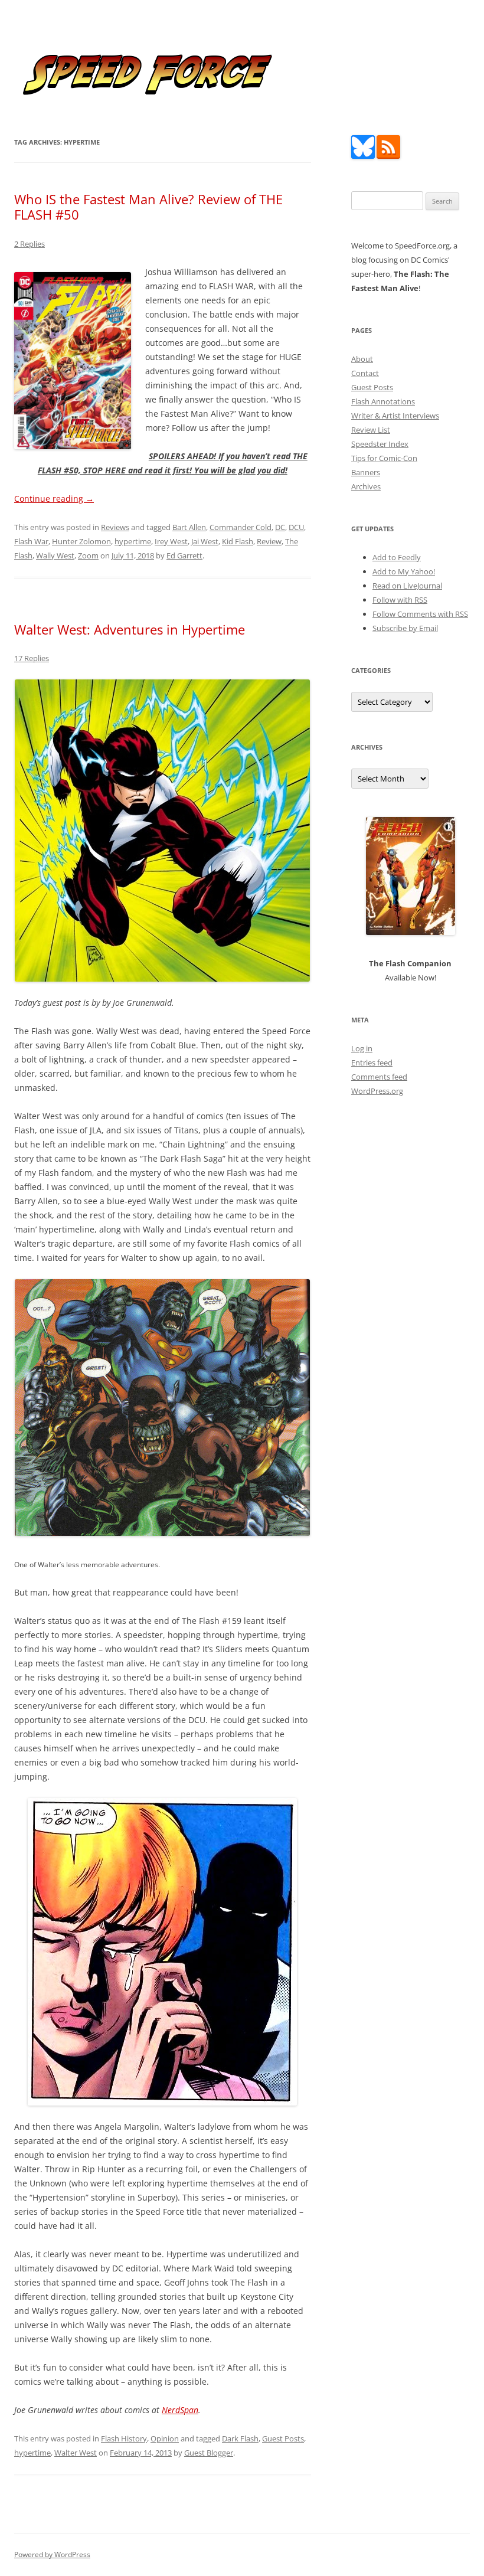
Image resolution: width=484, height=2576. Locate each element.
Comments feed (379, 1077)
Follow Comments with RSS (420, 614)
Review (269, 541)
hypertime (133, 541)
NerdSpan (180, 2410)
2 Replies (30, 244)
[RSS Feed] (388, 156)
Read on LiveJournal (407, 586)
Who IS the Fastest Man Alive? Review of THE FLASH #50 (148, 207)
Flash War (31, 541)
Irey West (171, 541)
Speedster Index (380, 444)
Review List (371, 430)
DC (280, 527)
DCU (296, 527)
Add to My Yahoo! (404, 571)
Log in (362, 1048)
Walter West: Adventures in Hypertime (130, 629)
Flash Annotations (383, 401)
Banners (366, 472)
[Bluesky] (363, 156)
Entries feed (372, 1063)
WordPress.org (377, 1091)
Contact (365, 373)
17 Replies (32, 658)
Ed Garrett (184, 555)
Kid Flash (238, 541)
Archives (366, 486)
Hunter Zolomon (81, 541)
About (362, 359)
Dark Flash (240, 2438)
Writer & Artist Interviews (395, 416)
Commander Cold (241, 527)
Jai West (205, 541)
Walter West (76, 2453)
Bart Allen (189, 527)
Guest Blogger (209, 2453)
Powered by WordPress (52, 2554)
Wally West (55, 555)
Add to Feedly (397, 557)
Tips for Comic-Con (384, 458)
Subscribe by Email (405, 628)
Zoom (88, 555)
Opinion (165, 2438)
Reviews (115, 527)
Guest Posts (283, 2438)
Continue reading (54, 498)
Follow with (400, 600)
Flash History (124, 2438)
